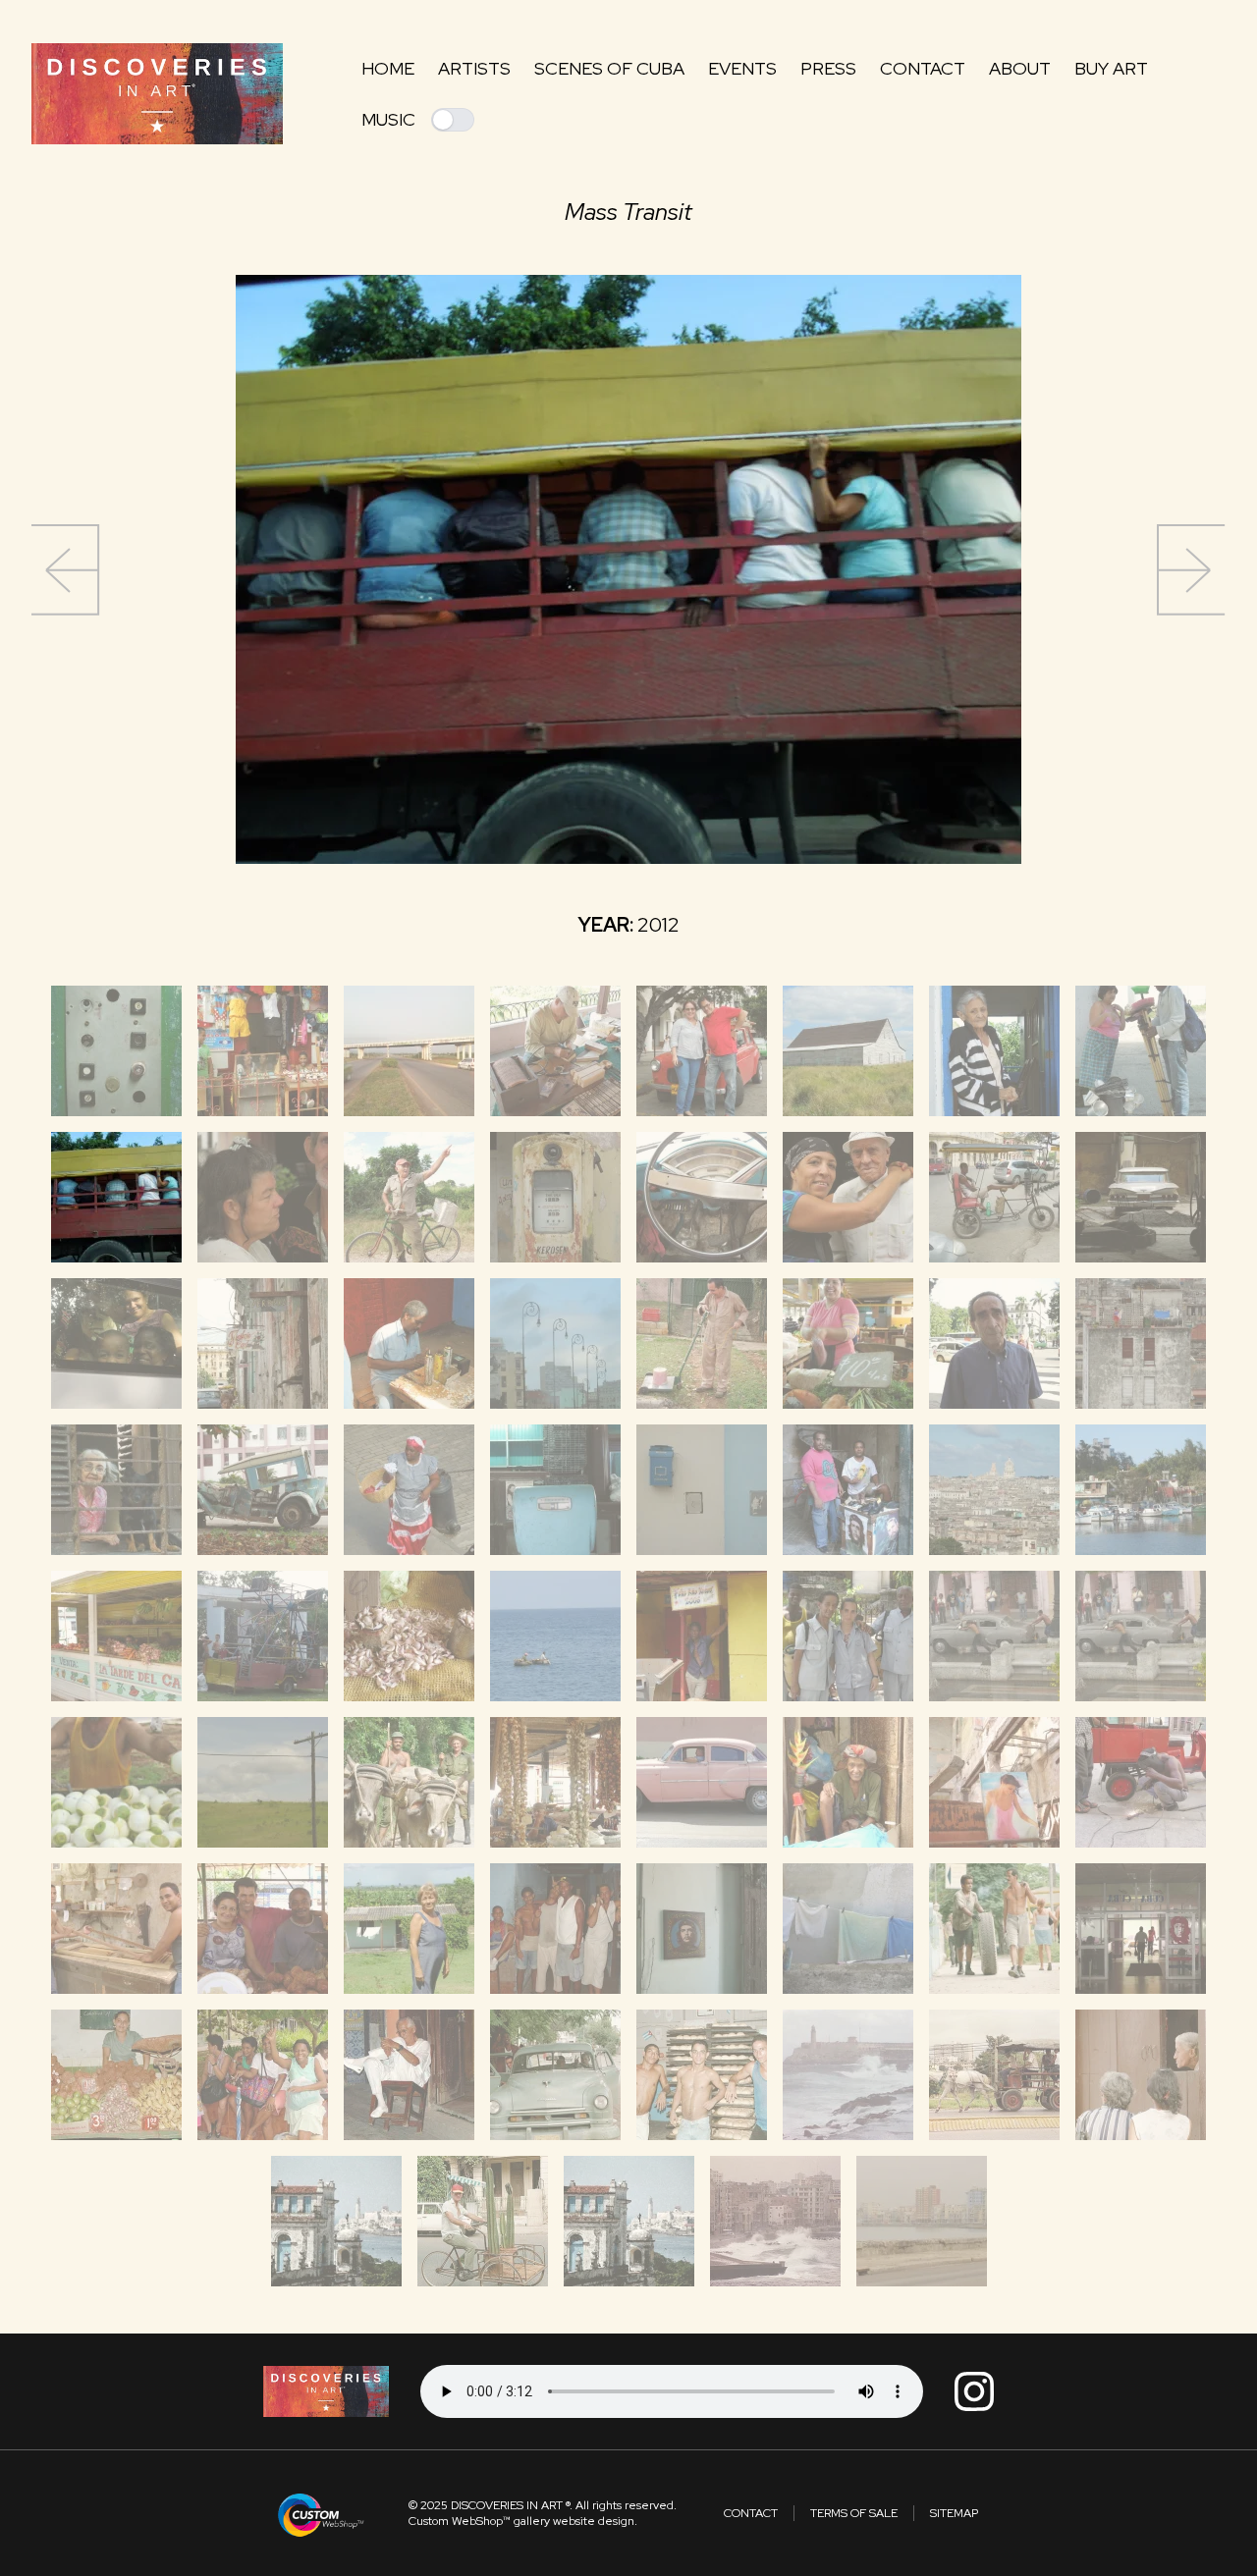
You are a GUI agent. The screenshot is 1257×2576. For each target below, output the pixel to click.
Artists (474, 68)
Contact (923, 68)
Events (742, 68)
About (1020, 68)
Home (388, 68)
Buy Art (1111, 68)
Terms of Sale (854, 2513)
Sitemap (954, 2513)
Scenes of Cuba (609, 68)
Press (828, 68)
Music (388, 119)
